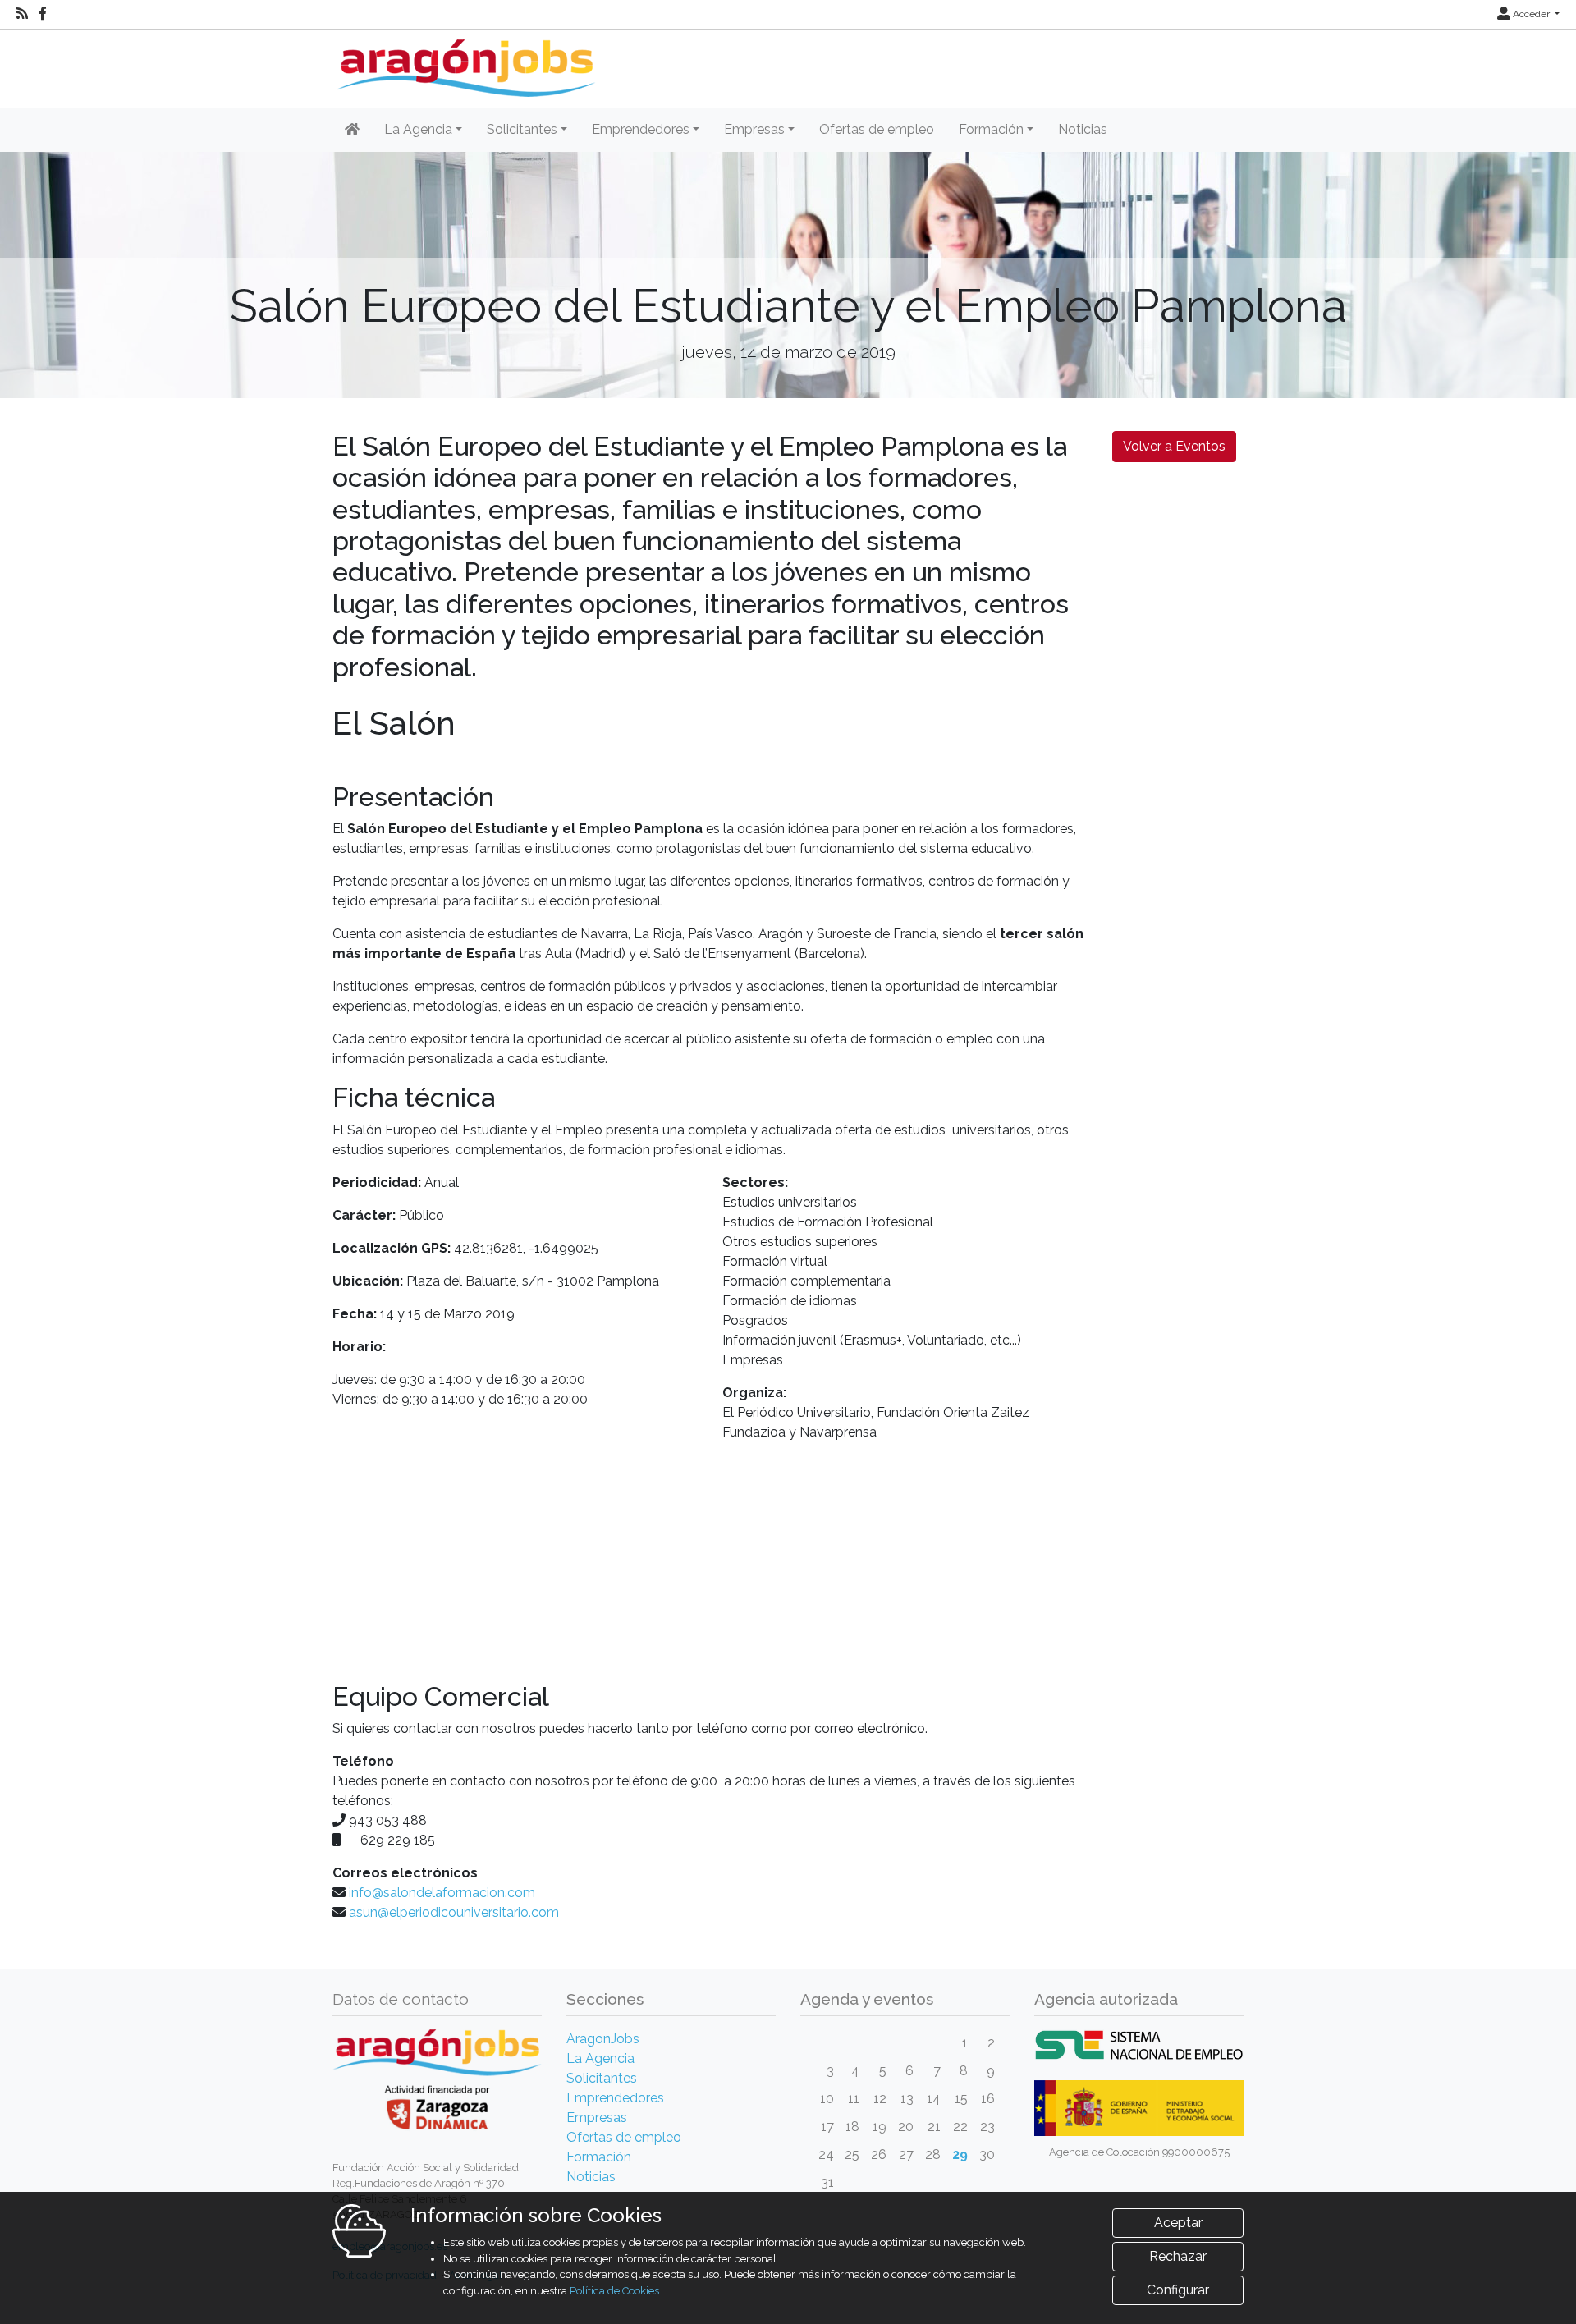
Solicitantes (602, 2078)
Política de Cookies (614, 2291)
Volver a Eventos (1174, 446)
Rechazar (1178, 2256)
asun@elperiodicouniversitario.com (454, 1912)
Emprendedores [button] (641, 129)
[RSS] (22, 14)
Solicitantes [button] (522, 129)
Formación (599, 2157)
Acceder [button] (1531, 14)
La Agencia (600, 2058)
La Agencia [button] (418, 129)
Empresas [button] (754, 129)
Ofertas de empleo (877, 129)
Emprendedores (615, 2098)
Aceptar (1178, 2223)
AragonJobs (603, 2039)
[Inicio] (464, 62)
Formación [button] (991, 129)
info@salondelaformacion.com (442, 1893)
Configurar (1178, 2290)
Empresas (597, 2118)
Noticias (1083, 129)
